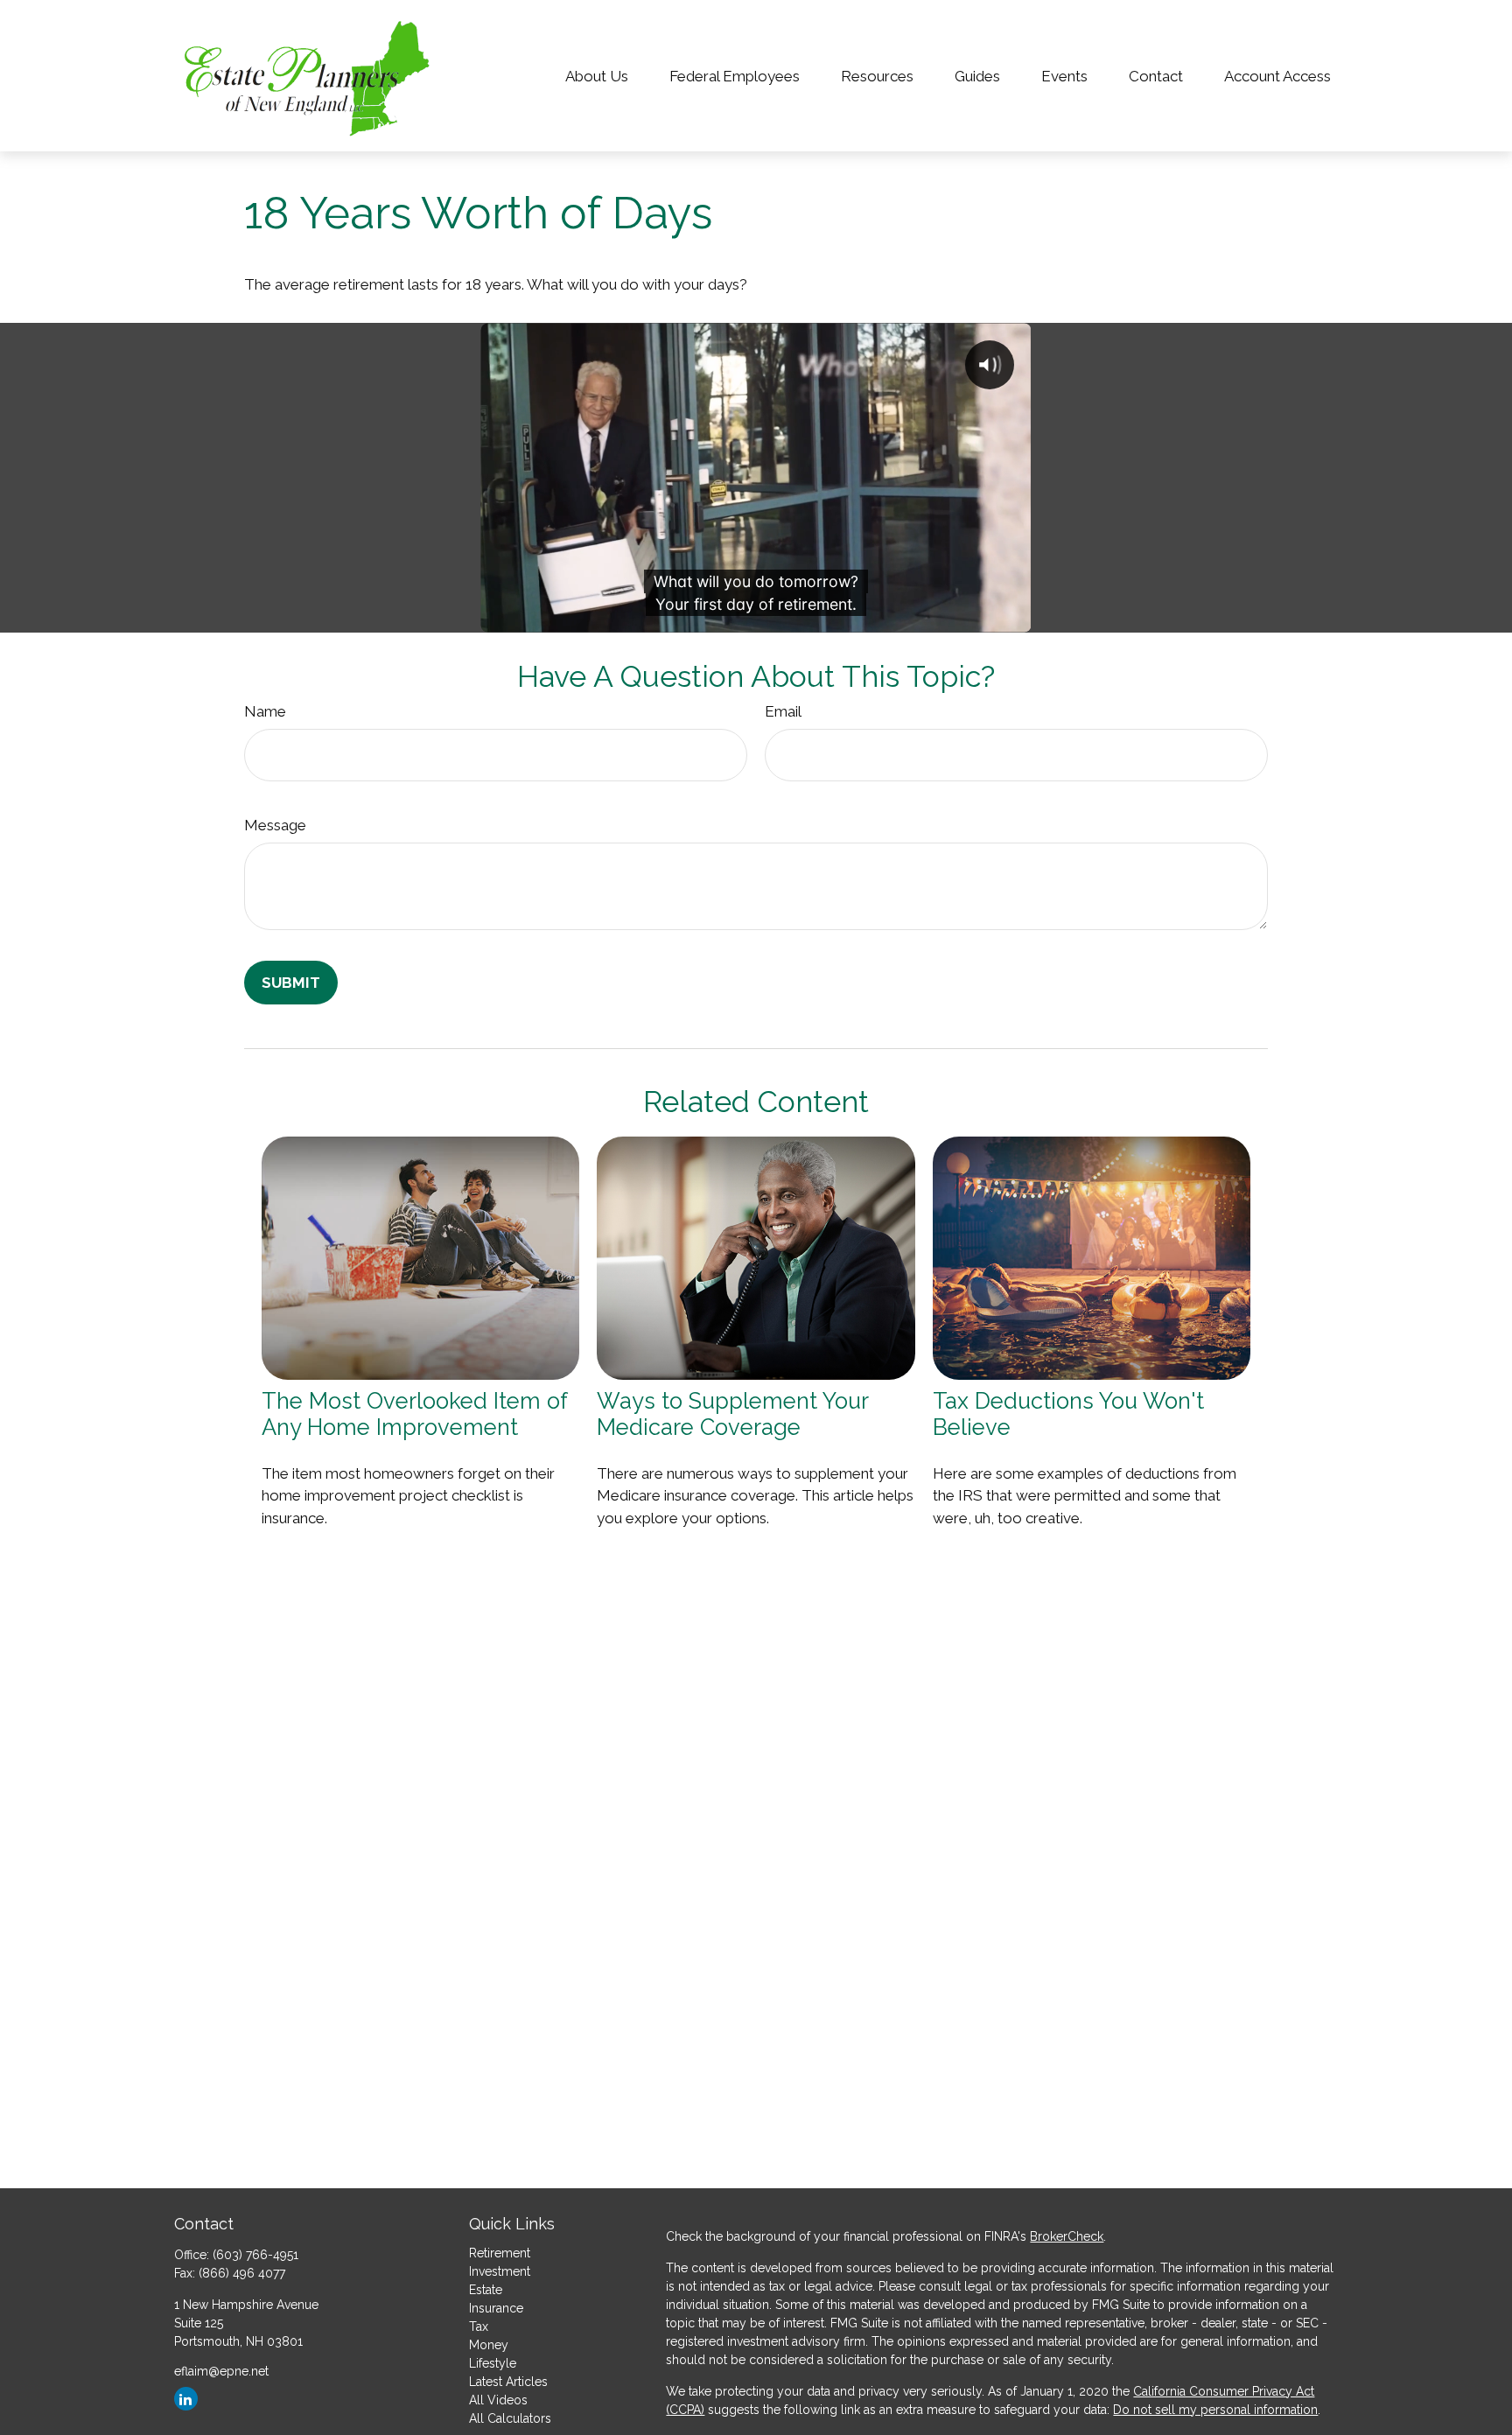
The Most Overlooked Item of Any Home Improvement (414, 1414)
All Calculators (510, 2418)
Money (489, 2345)
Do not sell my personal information (1215, 2410)
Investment (500, 2271)
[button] (596, 76)
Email (783, 711)
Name (265, 711)
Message (275, 825)
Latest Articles (508, 2382)
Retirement (500, 2253)
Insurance (496, 2308)
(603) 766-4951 (255, 2255)
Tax (479, 2327)
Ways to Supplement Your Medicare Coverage (732, 1414)
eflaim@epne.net (221, 2371)
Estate (486, 2290)
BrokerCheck (1067, 2236)
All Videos (498, 2400)
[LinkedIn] (186, 2399)
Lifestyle (493, 2363)
